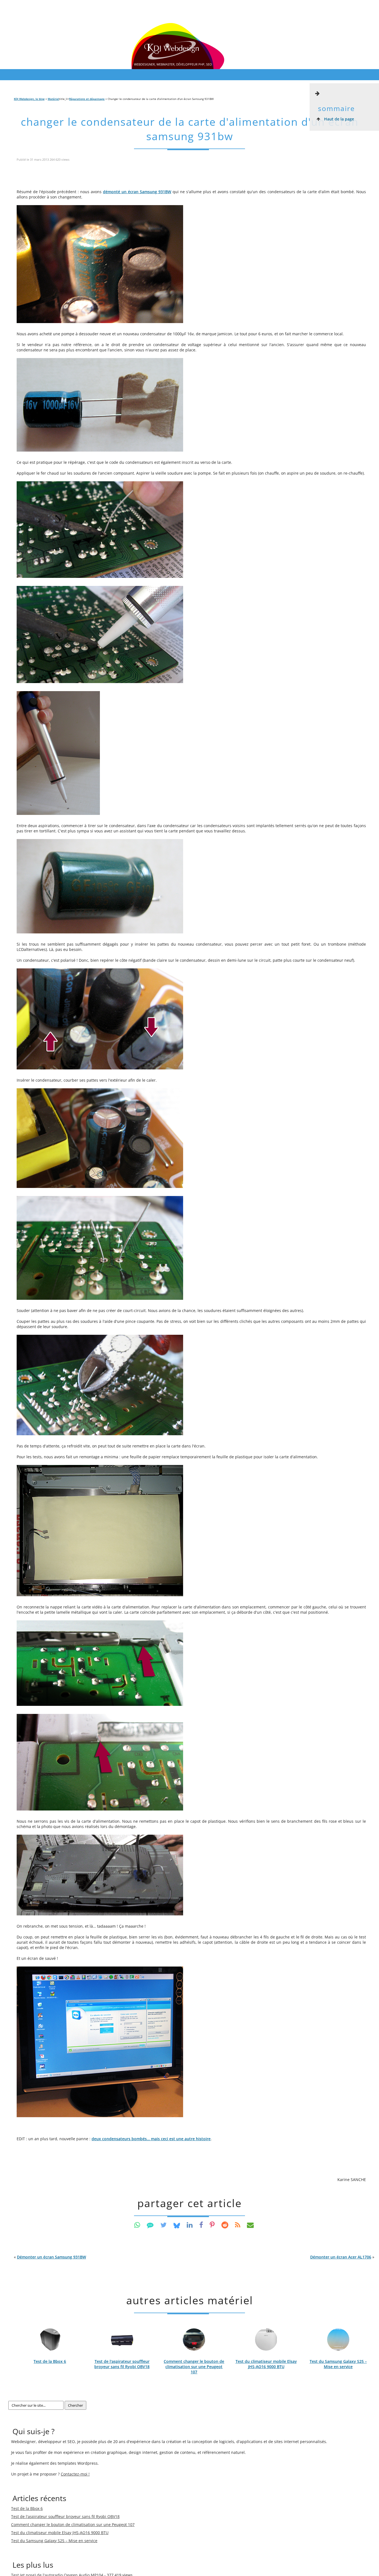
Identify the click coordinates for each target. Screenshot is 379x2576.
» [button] (342, 2257)
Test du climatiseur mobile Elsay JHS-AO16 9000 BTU (266, 2364)
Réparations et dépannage (87, 99)
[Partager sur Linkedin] (190, 2225)
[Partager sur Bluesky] (177, 2225)
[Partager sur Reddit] (225, 2225)
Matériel (53, 99)
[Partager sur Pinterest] (212, 2225)
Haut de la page (338, 119)
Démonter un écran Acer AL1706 (341, 2257)
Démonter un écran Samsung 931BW (51, 2257)
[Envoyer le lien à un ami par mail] (250, 2225)
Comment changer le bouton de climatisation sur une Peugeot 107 (194, 2367)
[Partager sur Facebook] (201, 2225)
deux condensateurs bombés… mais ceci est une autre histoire (151, 2139)
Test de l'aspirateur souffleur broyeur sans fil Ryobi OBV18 (122, 2364)
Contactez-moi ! (75, 2474)
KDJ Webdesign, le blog (29, 99)
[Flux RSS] (238, 2225)
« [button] (50, 2257)
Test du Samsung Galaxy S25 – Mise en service (338, 2364)
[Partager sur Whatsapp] (137, 2225)
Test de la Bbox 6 (50, 2361)
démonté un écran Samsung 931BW (137, 192)
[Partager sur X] (164, 2225)
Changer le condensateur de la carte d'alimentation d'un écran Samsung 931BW (190, 129)
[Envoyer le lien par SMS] (150, 2225)
